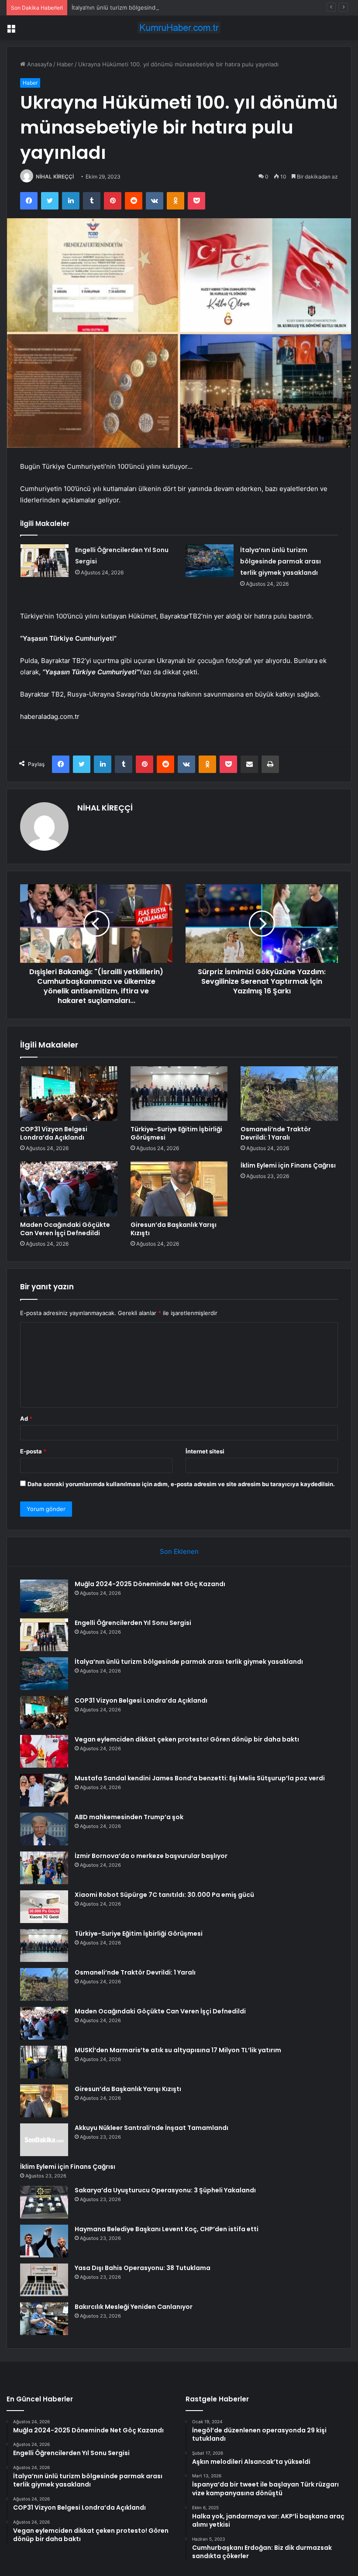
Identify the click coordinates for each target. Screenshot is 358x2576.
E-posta (33, 1451)
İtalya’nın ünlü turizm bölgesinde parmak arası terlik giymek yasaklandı (166, 7)
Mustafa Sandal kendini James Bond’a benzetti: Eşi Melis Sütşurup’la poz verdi (200, 1778)
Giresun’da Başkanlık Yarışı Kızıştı (174, 1229)
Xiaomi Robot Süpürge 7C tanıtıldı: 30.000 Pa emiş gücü (164, 1895)
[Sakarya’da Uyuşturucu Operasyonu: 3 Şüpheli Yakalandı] (44, 2202)
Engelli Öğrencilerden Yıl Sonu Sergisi (133, 1623)
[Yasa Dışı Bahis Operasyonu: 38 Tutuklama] (44, 2280)
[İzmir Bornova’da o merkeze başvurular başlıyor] (44, 1868)
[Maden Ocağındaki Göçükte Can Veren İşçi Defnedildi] (69, 1189)
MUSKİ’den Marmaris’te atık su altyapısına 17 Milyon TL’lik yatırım (178, 2050)
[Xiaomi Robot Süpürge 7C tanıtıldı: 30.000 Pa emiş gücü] (44, 1907)
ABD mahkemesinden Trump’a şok (129, 1817)
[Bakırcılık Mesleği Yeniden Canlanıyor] (44, 2319)
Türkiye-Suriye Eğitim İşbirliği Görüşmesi (176, 1133)
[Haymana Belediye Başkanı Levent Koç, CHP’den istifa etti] (44, 2241)
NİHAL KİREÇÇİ (55, 177)
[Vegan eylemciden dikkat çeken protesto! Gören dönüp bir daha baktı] (44, 1751)
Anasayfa (39, 64)
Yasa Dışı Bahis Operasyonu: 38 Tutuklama (143, 2268)
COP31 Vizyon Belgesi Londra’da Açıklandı (54, 1133)
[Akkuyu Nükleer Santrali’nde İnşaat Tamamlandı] (44, 2140)
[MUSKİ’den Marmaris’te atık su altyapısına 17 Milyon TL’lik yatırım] (44, 2062)
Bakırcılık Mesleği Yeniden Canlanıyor (134, 2307)
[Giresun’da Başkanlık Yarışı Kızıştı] (179, 1189)
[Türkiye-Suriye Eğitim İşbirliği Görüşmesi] (179, 1094)
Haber (65, 64)
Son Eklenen (179, 1551)
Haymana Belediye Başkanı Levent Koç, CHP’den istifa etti (167, 2229)
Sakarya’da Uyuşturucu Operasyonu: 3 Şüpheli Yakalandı (165, 2190)
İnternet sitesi (205, 1451)
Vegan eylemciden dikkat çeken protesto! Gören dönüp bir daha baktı (187, 1739)
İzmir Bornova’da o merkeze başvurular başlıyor (151, 1856)
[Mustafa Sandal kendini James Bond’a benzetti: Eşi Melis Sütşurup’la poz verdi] (44, 1790)
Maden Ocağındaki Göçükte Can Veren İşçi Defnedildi (65, 1229)
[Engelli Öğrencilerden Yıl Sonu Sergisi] (45, 561)
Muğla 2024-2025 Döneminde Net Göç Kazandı (150, 1584)
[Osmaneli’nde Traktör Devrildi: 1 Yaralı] (289, 1094)
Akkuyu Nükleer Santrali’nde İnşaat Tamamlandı (151, 2128)
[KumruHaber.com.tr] (179, 28)
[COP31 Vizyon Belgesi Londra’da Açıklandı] (69, 1094)
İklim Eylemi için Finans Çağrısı (288, 1165)
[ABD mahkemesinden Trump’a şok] (44, 1829)
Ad (26, 1419)
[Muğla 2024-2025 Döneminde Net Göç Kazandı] (44, 1596)
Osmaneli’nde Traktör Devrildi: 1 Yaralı (276, 1133)
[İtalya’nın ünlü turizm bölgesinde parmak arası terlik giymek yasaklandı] (210, 561)
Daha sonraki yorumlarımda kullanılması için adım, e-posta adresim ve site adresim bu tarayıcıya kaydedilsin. (181, 1484)
